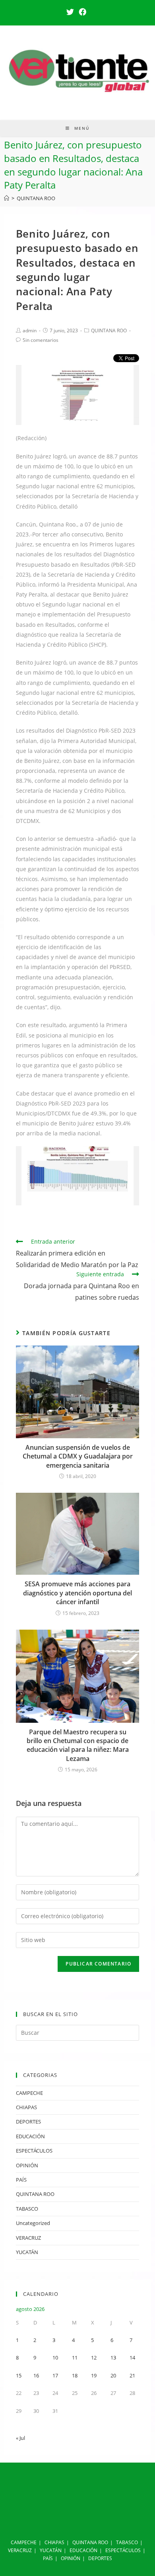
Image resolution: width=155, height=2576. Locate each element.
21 (132, 2375)
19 (94, 2375)
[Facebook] (82, 12)
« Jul (20, 2438)
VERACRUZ (28, 2238)
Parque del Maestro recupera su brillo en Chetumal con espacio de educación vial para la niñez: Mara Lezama (78, 1745)
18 (75, 2375)
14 (132, 2358)
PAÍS (21, 2180)
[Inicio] (7, 198)
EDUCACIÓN (30, 2136)
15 (19, 2375)
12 (94, 2358)
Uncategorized (33, 2223)
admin (30, 331)
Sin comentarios (41, 340)
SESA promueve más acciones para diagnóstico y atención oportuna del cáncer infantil (77, 1593)
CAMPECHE (29, 2093)
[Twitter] (71, 12)
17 (55, 2375)
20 (113, 2375)
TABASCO (27, 2209)
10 (55, 2358)
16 (36, 2375)
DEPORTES (28, 2122)
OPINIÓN (27, 2165)
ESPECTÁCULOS (34, 2151)
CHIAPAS (26, 2107)
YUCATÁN (27, 2252)
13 (113, 2358)
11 (75, 2358)
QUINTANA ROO (109, 331)
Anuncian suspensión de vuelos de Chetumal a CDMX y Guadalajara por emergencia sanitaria (78, 1456)
